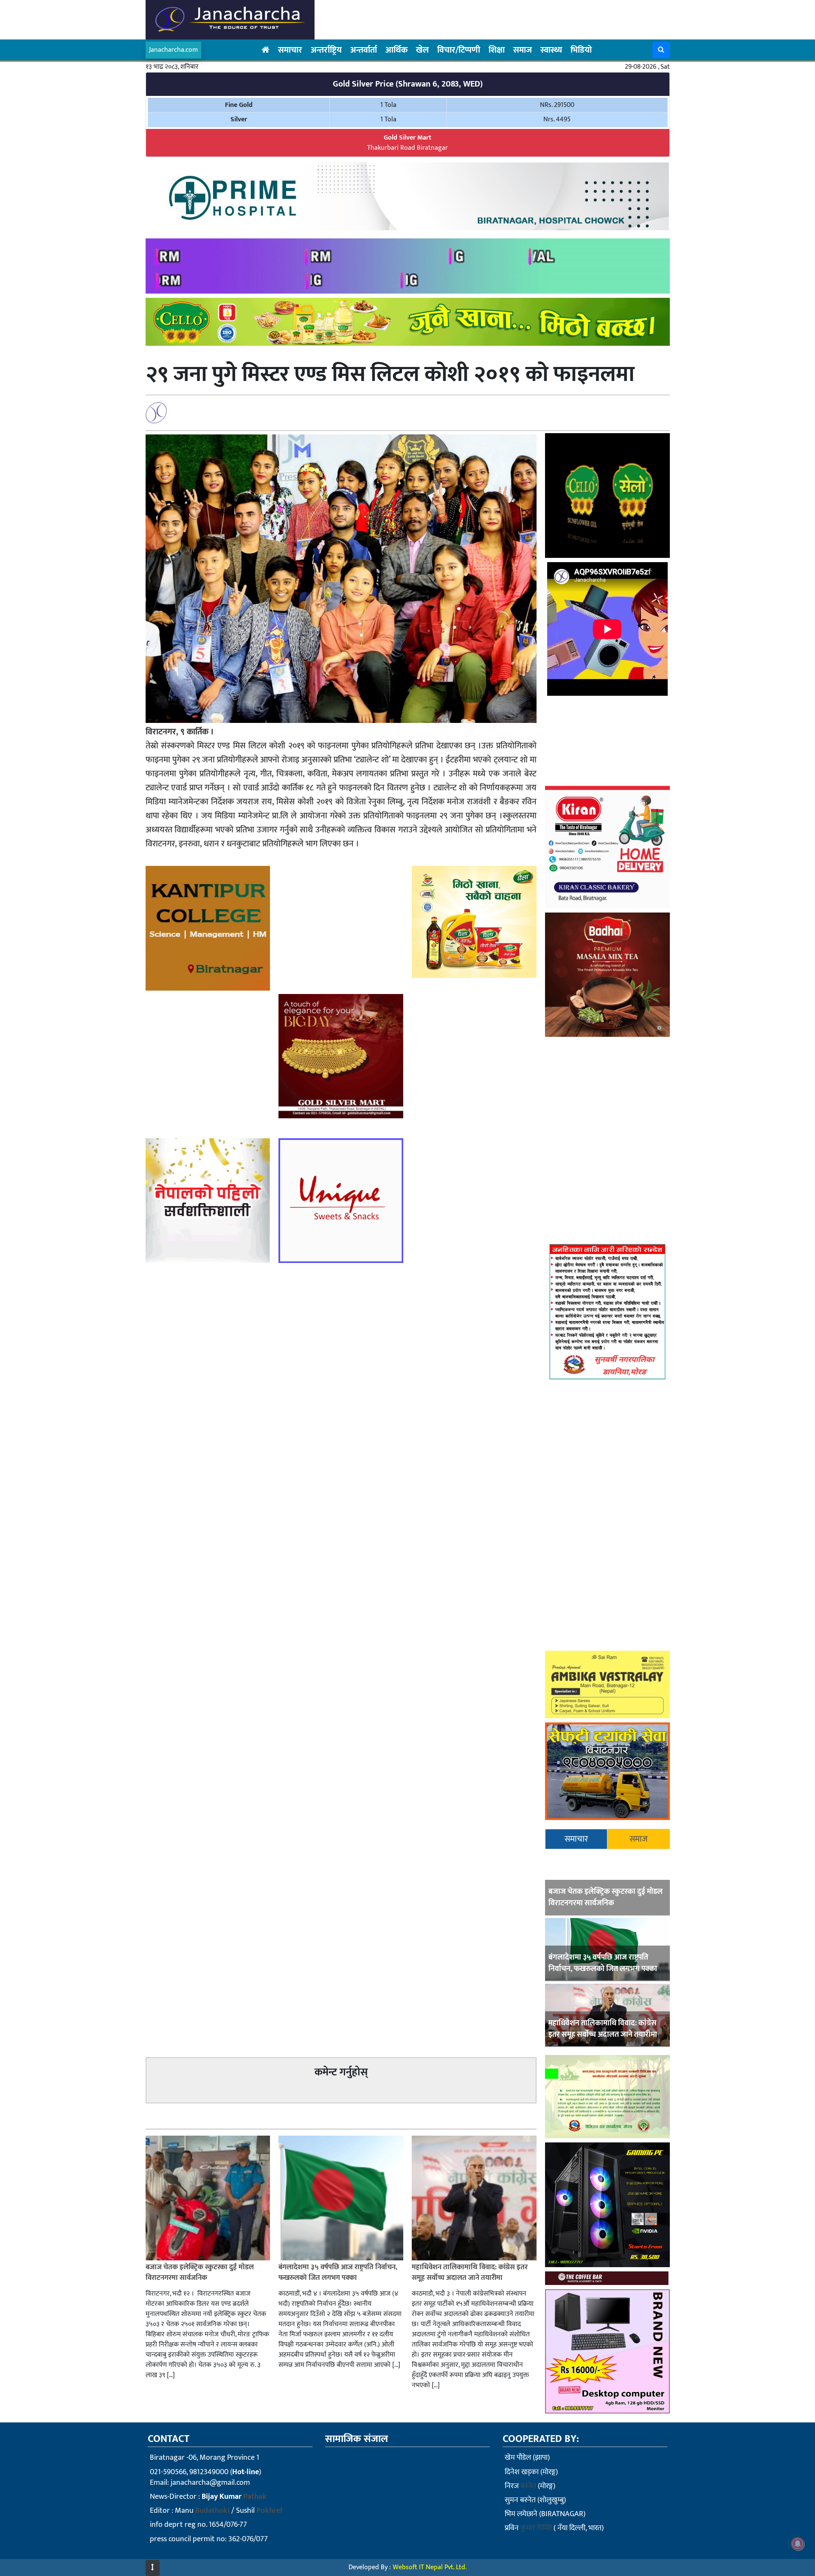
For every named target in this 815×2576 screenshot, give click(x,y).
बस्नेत (528, 2486)
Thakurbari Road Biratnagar (407, 143)
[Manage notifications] (798, 2544)
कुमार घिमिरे (536, 2528)
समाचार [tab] (576, 1839)
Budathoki (212, 2511)
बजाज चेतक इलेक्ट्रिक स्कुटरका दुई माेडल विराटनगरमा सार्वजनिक (606, 1897)
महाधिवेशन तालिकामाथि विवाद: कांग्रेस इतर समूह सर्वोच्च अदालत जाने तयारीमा (603, 2029)
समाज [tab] (639, 1839)
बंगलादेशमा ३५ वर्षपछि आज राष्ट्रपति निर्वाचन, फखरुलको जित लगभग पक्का (603, 1963)
